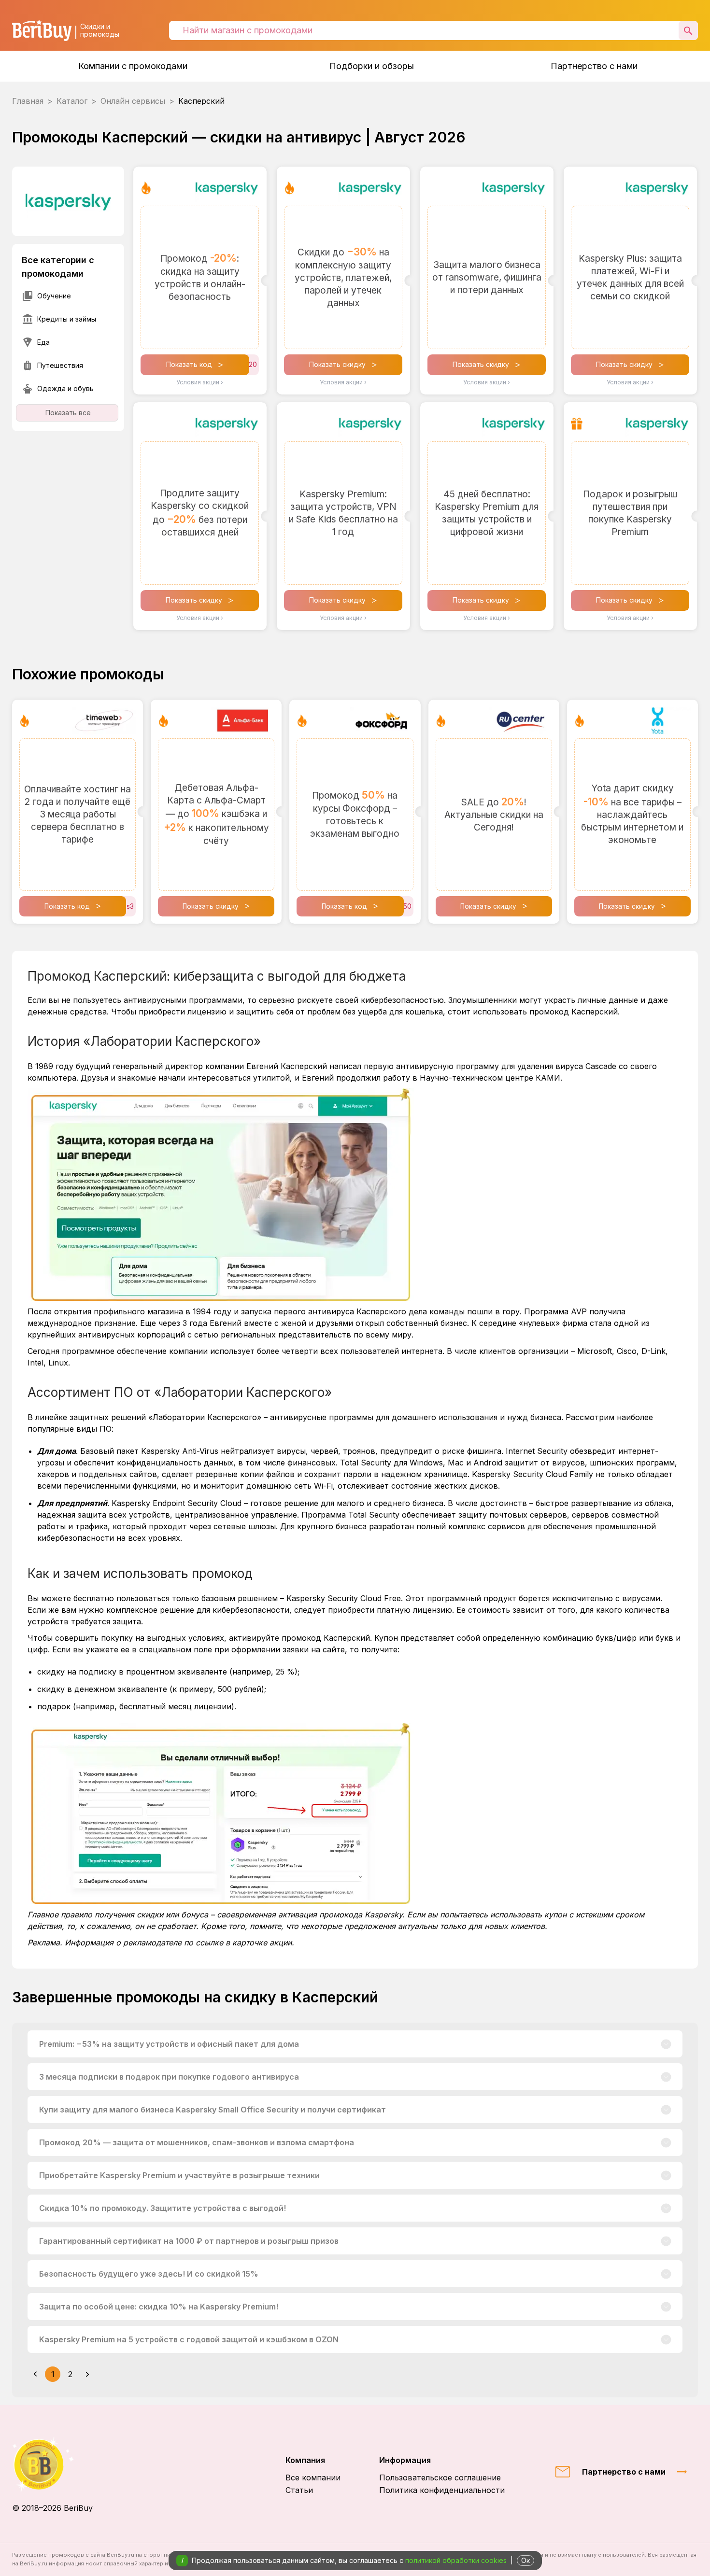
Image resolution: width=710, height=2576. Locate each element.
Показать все (68, 413)
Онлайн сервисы (133, 101)
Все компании (313, 2477)
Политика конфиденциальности (442, 2490)
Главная (28, 101)
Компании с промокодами (133, 66)
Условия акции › (200, 382)
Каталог (72, 101)
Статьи (299, 2490)
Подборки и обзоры (372, 66)
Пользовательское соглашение (440, 2477)
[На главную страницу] (52, 2464)
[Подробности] (666, 2044)
